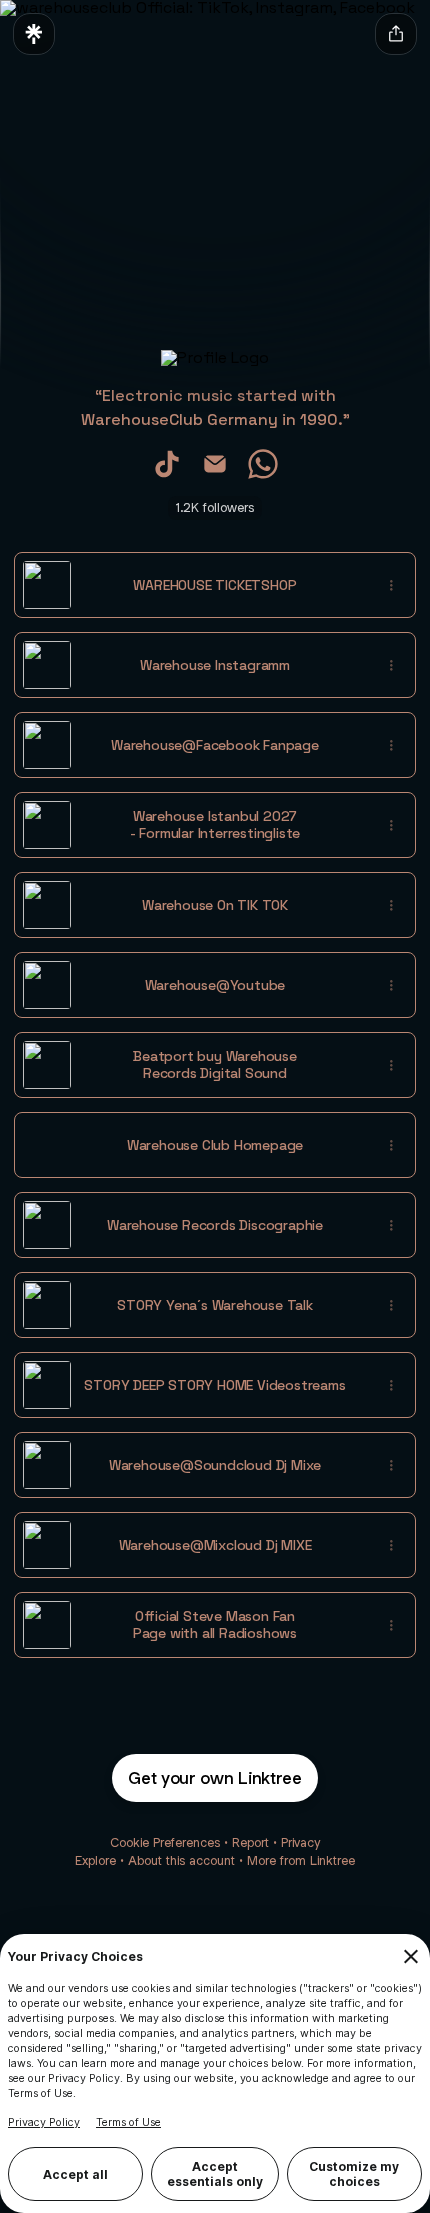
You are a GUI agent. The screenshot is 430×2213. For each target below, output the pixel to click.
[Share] (391, 585)
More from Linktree (301, 1860)
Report (250, 1842)
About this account (181, 1860)
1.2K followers (215, 507)
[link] (167, 464)
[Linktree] (34, 34)
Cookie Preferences (165, 1842)
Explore (95, 1860)
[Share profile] (396, 34)
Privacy (300, 1842)
